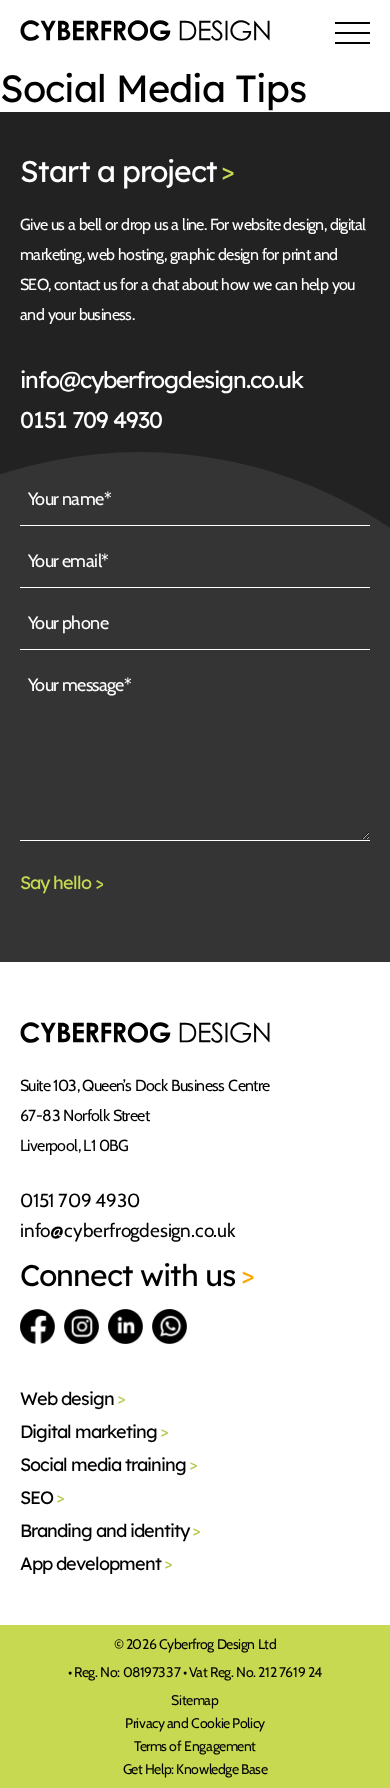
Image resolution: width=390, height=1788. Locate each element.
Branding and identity (110, 1530)
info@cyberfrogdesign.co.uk (161, 379)
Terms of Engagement (195, 1746)
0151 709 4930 (91, 419)
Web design (72, 1398)
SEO (42, 1497)
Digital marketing (94, 1431)
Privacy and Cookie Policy (195, 1723)
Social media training (108, 1464)
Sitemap (194, 1700)
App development (96, 1563)
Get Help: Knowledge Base (195, 1769)
